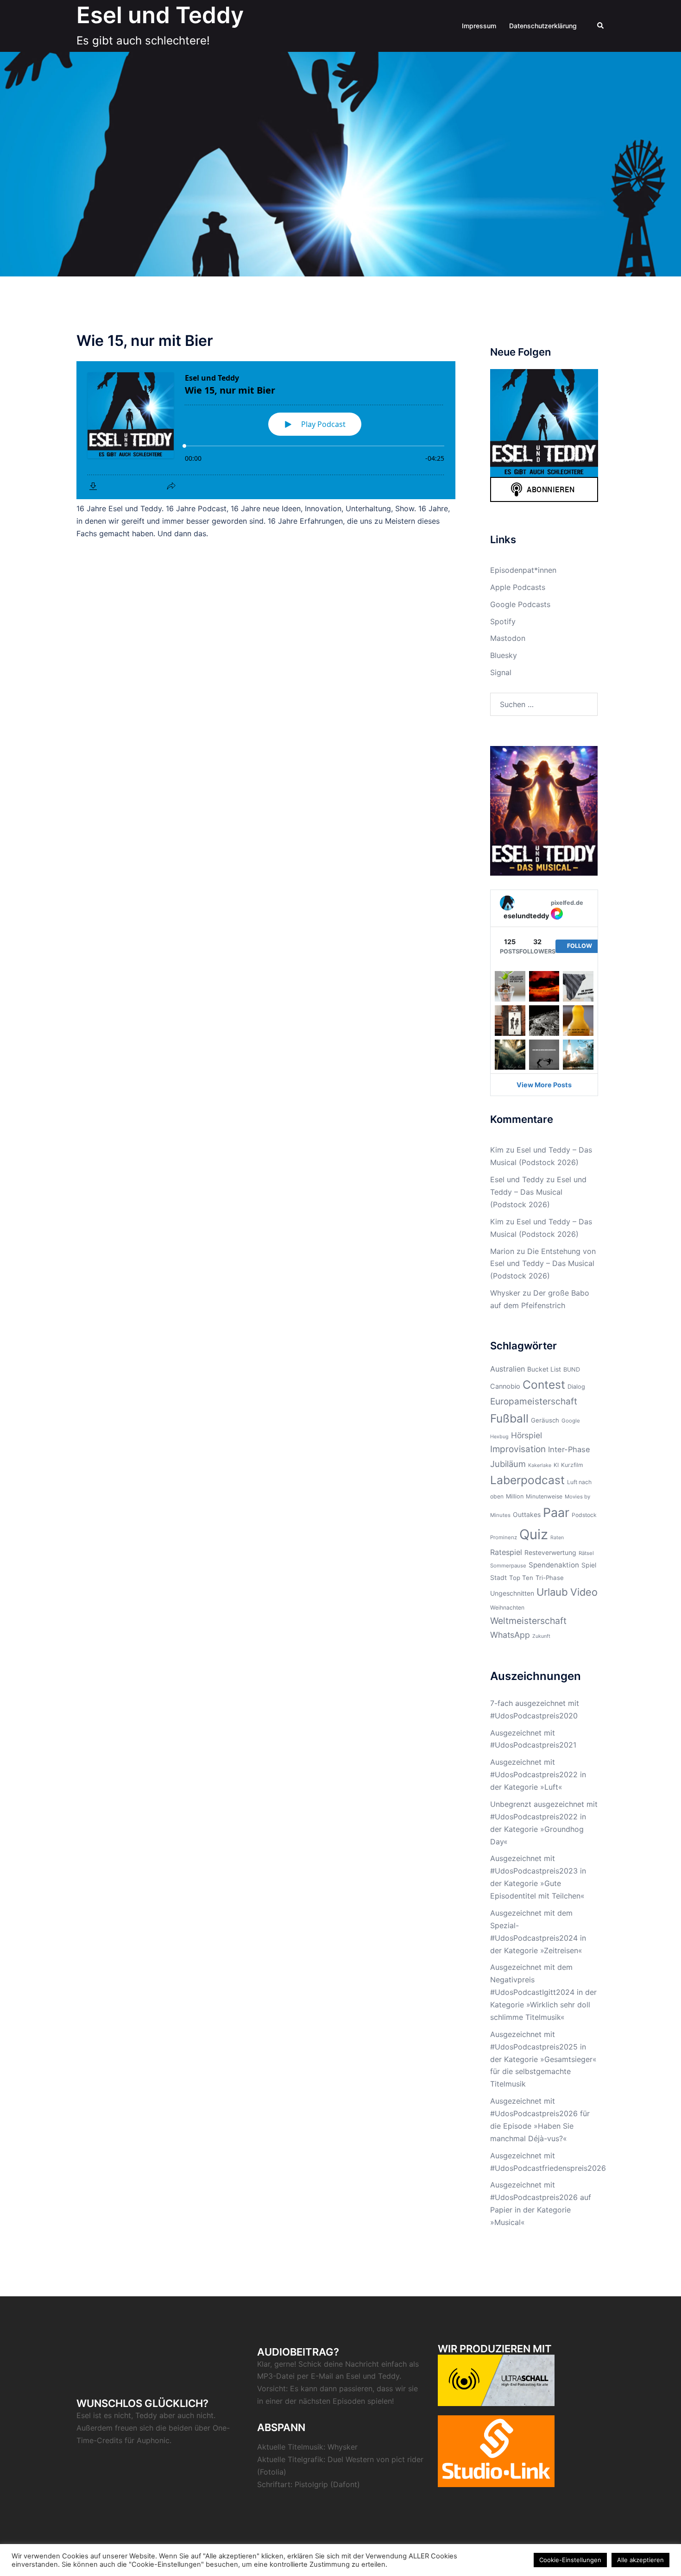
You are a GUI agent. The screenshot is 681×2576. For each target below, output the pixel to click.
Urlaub (552, 1592)
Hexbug (499, 1437)
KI (556, 1465)
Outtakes (527, 1514)
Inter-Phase (569, 1449)
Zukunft (541, 1636)
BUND (572, 1369)
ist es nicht (112, 2415)
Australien (508, 1369)
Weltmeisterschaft (528, 1621)
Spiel (589, 1565)
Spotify (503, 621)
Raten (557, 1538)
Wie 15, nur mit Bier (145, 341)
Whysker (505, 1293)
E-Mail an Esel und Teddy (355, 2376)
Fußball (509, 1418)
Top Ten (521, 1578)
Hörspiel (527, 1435)
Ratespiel (506, 1552)
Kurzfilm (572, 1465)
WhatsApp (510, 1635)
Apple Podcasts (518, 587)
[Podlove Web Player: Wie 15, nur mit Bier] (266, 430)
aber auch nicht (186, 2415)
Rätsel (586, 1553)
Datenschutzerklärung (543, 26)
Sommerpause (508, 1566)
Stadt (498, 1577)
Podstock (584, 1515)
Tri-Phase (550, 1578)
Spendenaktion (554, 1565)
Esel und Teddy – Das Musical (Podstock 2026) (538, 1192)
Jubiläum (508, 1464)
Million (515, 1496)
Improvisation (518, 1449)
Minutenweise (544, 1496)
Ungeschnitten (512, 1593)
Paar (556, 1512)
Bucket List (544, 1369)
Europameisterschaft (534, 1401)
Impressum (479, 26)
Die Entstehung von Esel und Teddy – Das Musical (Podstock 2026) (543, 1264)
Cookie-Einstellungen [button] (570, 2560)
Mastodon (508, 638)
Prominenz (504, 1537)
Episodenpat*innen (523, 570)
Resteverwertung (550, 1552)
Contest (544, 1385)
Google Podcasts (520, 604)
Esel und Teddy (160, 15)
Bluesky (504, 655)
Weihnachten (507, 1608)
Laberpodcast (527, 1480)
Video (584, 1592)
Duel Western (351, 2459)
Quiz (534, 1534)
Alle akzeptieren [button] (640, 2560)
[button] (601, 26)
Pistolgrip (311, 2484)
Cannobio (505, 1386)
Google (571, 1421)
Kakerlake (540, 1465)
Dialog (576, 1387)
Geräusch (545, 1420)
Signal (501, 672)
